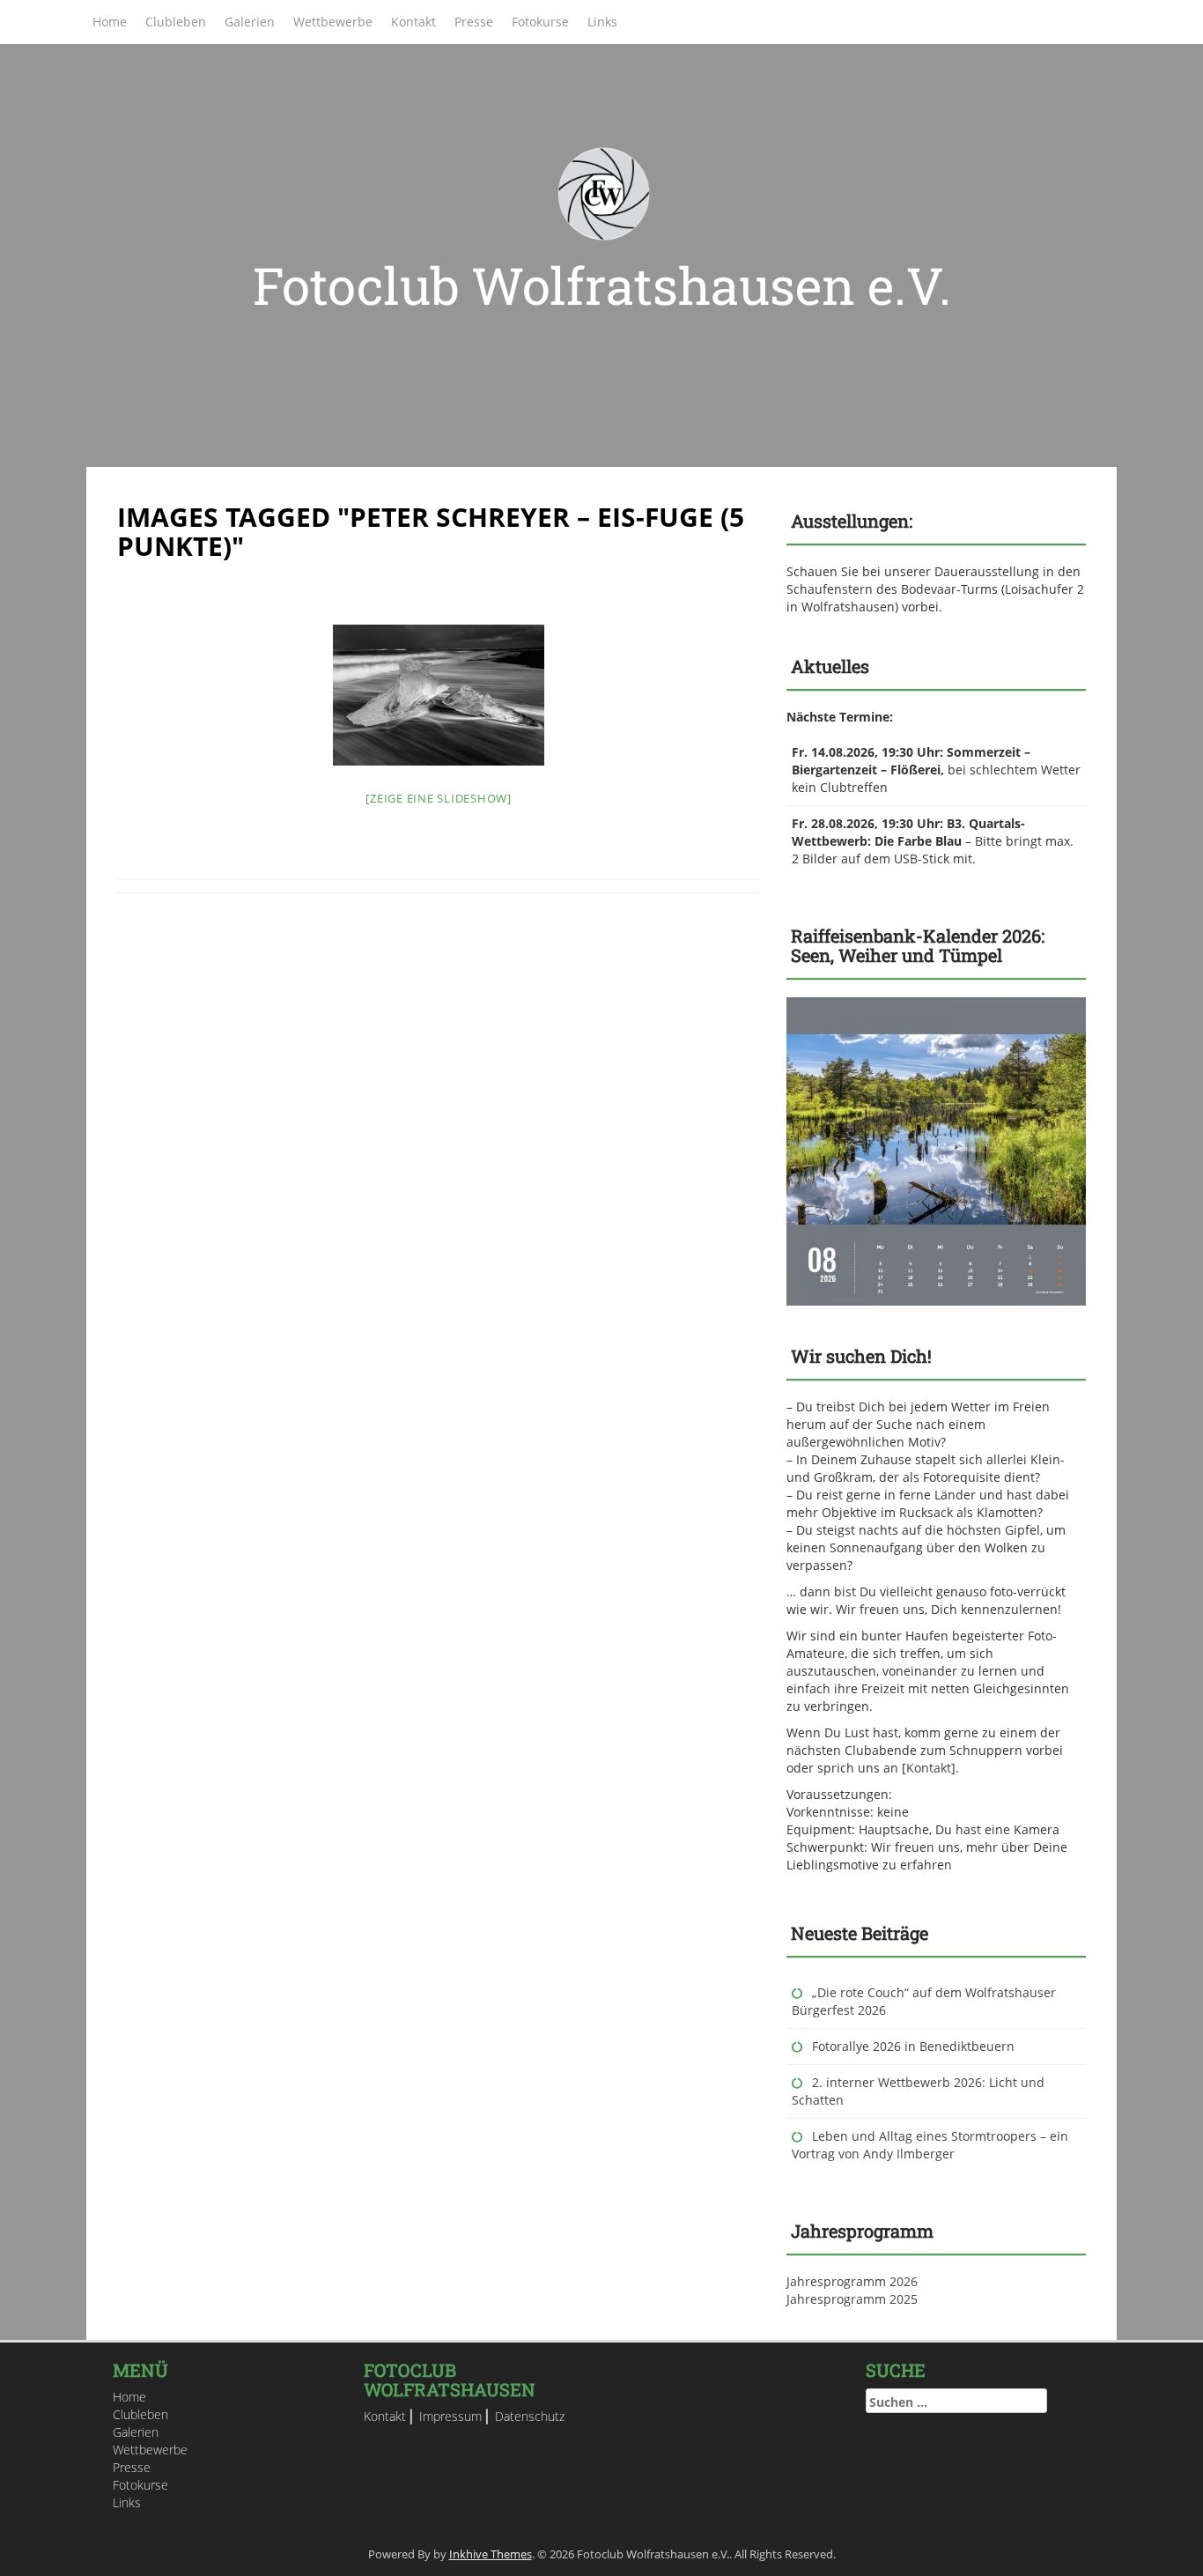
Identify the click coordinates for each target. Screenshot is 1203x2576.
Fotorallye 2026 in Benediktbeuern (913, 2046)
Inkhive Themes (491, 2554)
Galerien (250, 22)
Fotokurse (540, 22)
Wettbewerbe (333, 22)
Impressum (450, 2416)
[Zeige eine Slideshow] (439, 798)
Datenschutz (530, 2416)
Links (602, 22)
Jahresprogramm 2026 (852, 2281)
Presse (474, 22)
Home (110, 22)
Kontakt (413, 22)
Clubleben (176, 22)
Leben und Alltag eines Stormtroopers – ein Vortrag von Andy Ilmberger (930, 2145)
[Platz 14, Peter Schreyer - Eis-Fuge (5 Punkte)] (439, 695)
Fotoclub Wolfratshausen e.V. (602, 285)
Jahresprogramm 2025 (852, 2299)
